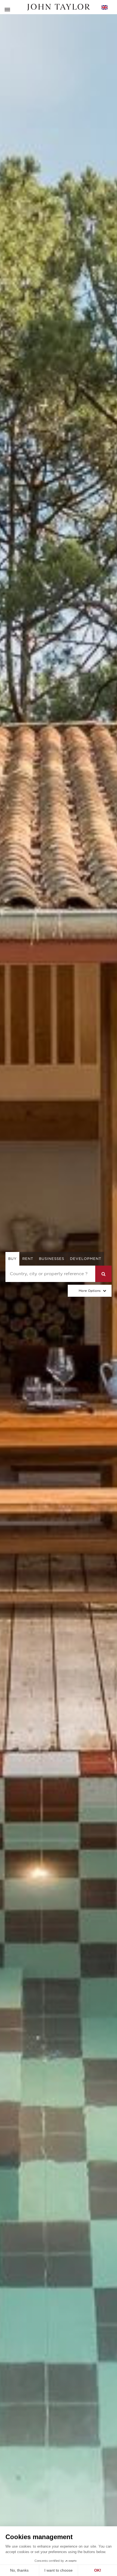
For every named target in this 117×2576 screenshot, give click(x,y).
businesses (52, 1259)
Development (86, 1259)
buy (12, 1259)
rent (28, 1259)
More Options (90, 1291)
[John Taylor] (59, 7)
